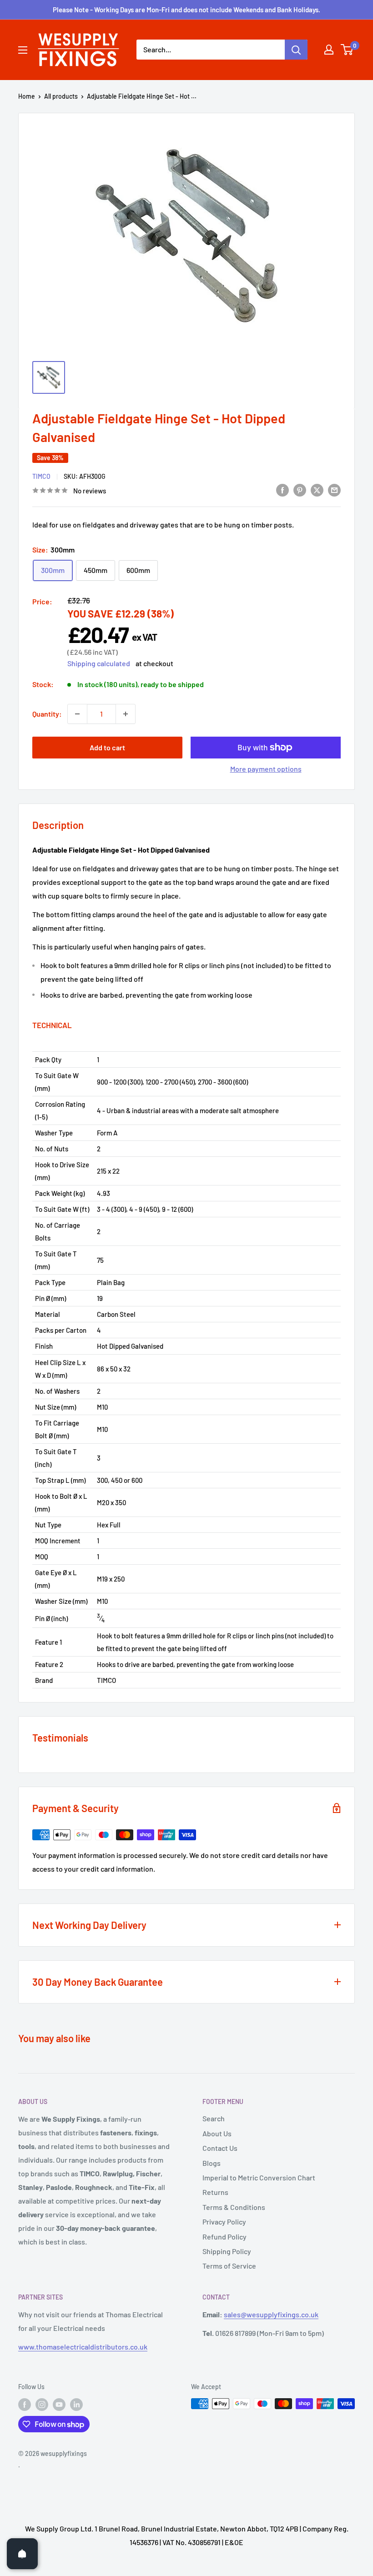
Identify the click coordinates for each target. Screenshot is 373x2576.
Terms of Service (229, 2266)
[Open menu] (23, 50)
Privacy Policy (224, 2222)
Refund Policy (224, 2237)
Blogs (212, 2163)
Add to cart (107, 747)
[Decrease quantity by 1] (77, 714)
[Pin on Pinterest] (300, 490)
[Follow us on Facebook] (25, 2405)
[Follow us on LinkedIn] (76, 2405)
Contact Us (220, 2148)
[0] (347, 50)
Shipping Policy (227, 2251)
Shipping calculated (99, 663)
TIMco (41, 476)
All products (61, 96)
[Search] (296, 50)
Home (27, 96)
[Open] (22, 2554)
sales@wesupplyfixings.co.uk (271, 2314)
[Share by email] (334, 490)
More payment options (266, 769)
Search (214, 2118)
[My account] (329, 50)
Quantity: (47, 714)
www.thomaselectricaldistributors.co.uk (83, 2347)
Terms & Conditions (234, 2207)
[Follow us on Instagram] (42, 2405)
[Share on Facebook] (282, 490)
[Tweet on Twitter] (317, 490)
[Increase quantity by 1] (126, 714)
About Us (217, 2133)
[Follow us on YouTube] (59, 2405)
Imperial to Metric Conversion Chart (259, 2177)
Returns (215, 2192)
